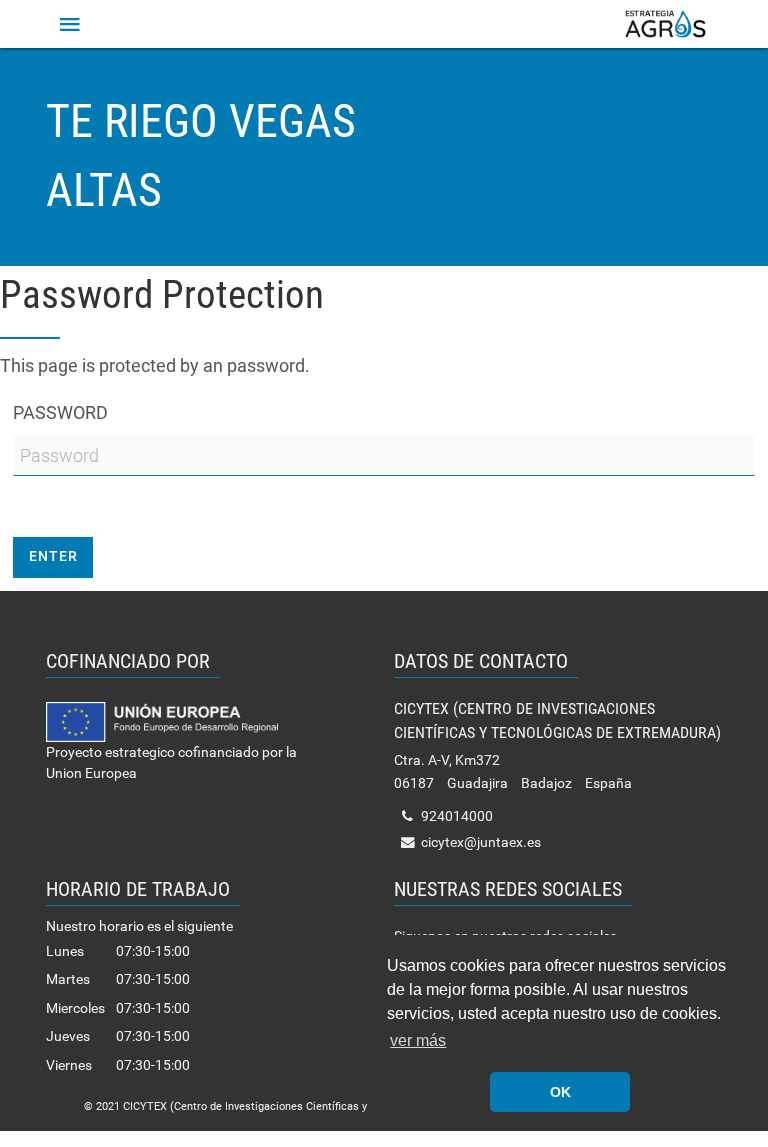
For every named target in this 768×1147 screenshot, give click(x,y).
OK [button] (560, 1092)
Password (60, 412)
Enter (53, 556)
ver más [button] (418, 1040)
